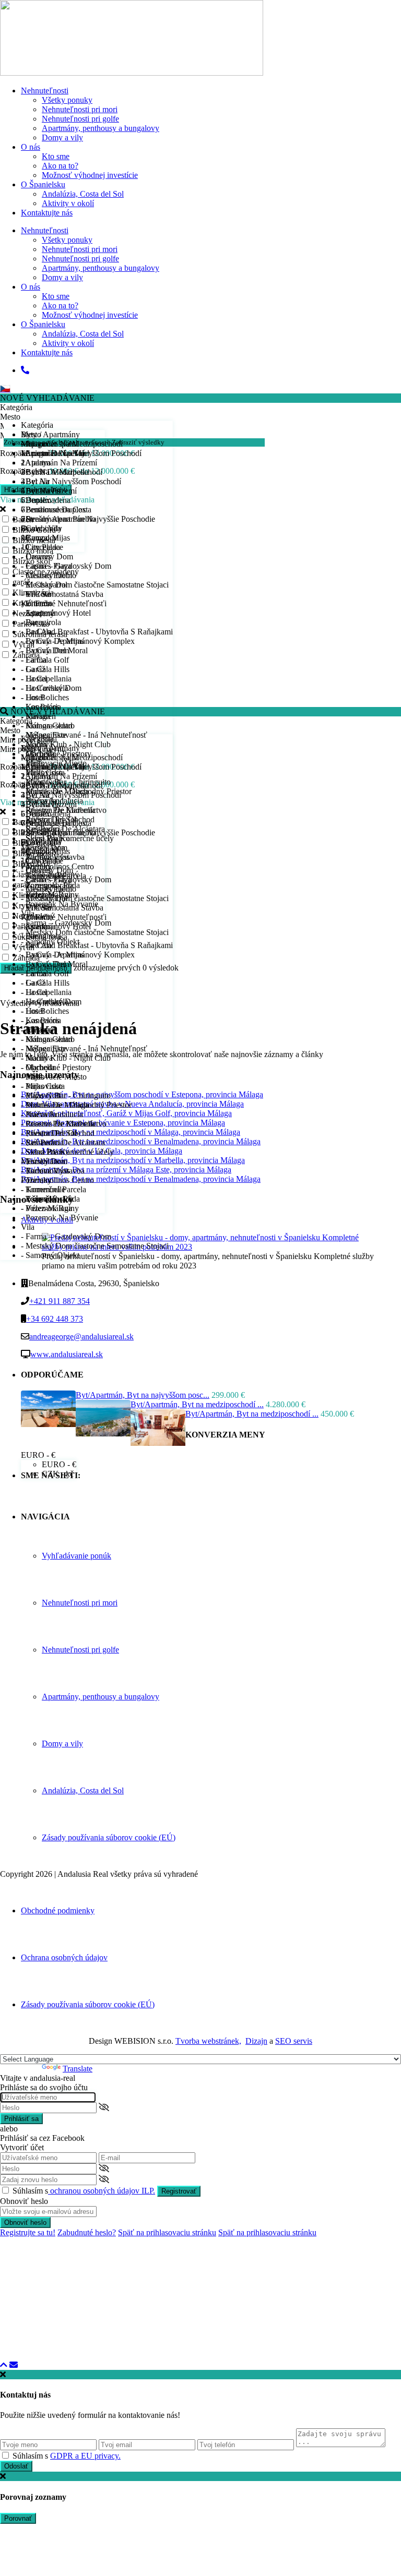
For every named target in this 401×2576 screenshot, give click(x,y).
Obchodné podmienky (58, 1910)
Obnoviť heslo (25, 2222)
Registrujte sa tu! (28, 2232)
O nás (31, 147)
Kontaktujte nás (47, 213)
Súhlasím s (84, 2191)
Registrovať (179, 2191)
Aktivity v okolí (68, 203)
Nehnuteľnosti (45, 91)
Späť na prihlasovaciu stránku (167, 2232)
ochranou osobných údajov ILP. (102, 2191)
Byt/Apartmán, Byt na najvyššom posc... (143, 1395)
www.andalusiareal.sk (67, 1354)
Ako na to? (60, 166)
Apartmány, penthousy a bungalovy (101, 128)
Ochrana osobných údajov (64, 1957)
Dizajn (256, 2041)
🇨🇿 (5, 388)
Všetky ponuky (67, 100)
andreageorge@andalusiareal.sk (81, 1337)
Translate (78, 2069)
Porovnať (18, 2518)
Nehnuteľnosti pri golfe (80, 119)
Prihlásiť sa (21, 2119)
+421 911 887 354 (60, 1301)
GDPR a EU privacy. (85, 2456)
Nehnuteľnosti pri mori (80, 109)
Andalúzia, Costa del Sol (83, 194)
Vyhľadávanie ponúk (76, 1556)
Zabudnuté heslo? (87, 2232)
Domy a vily (62, 137)
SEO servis (294, 2041)
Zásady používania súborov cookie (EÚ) (109, 1837)
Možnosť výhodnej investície (90, 175)
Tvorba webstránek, (208, 2041)
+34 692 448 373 (55, 1319)
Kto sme (56, 156)
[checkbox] (5, 2455)
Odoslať (16, 2466)
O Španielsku (43, 184)
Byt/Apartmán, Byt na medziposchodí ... (197, 1404)
